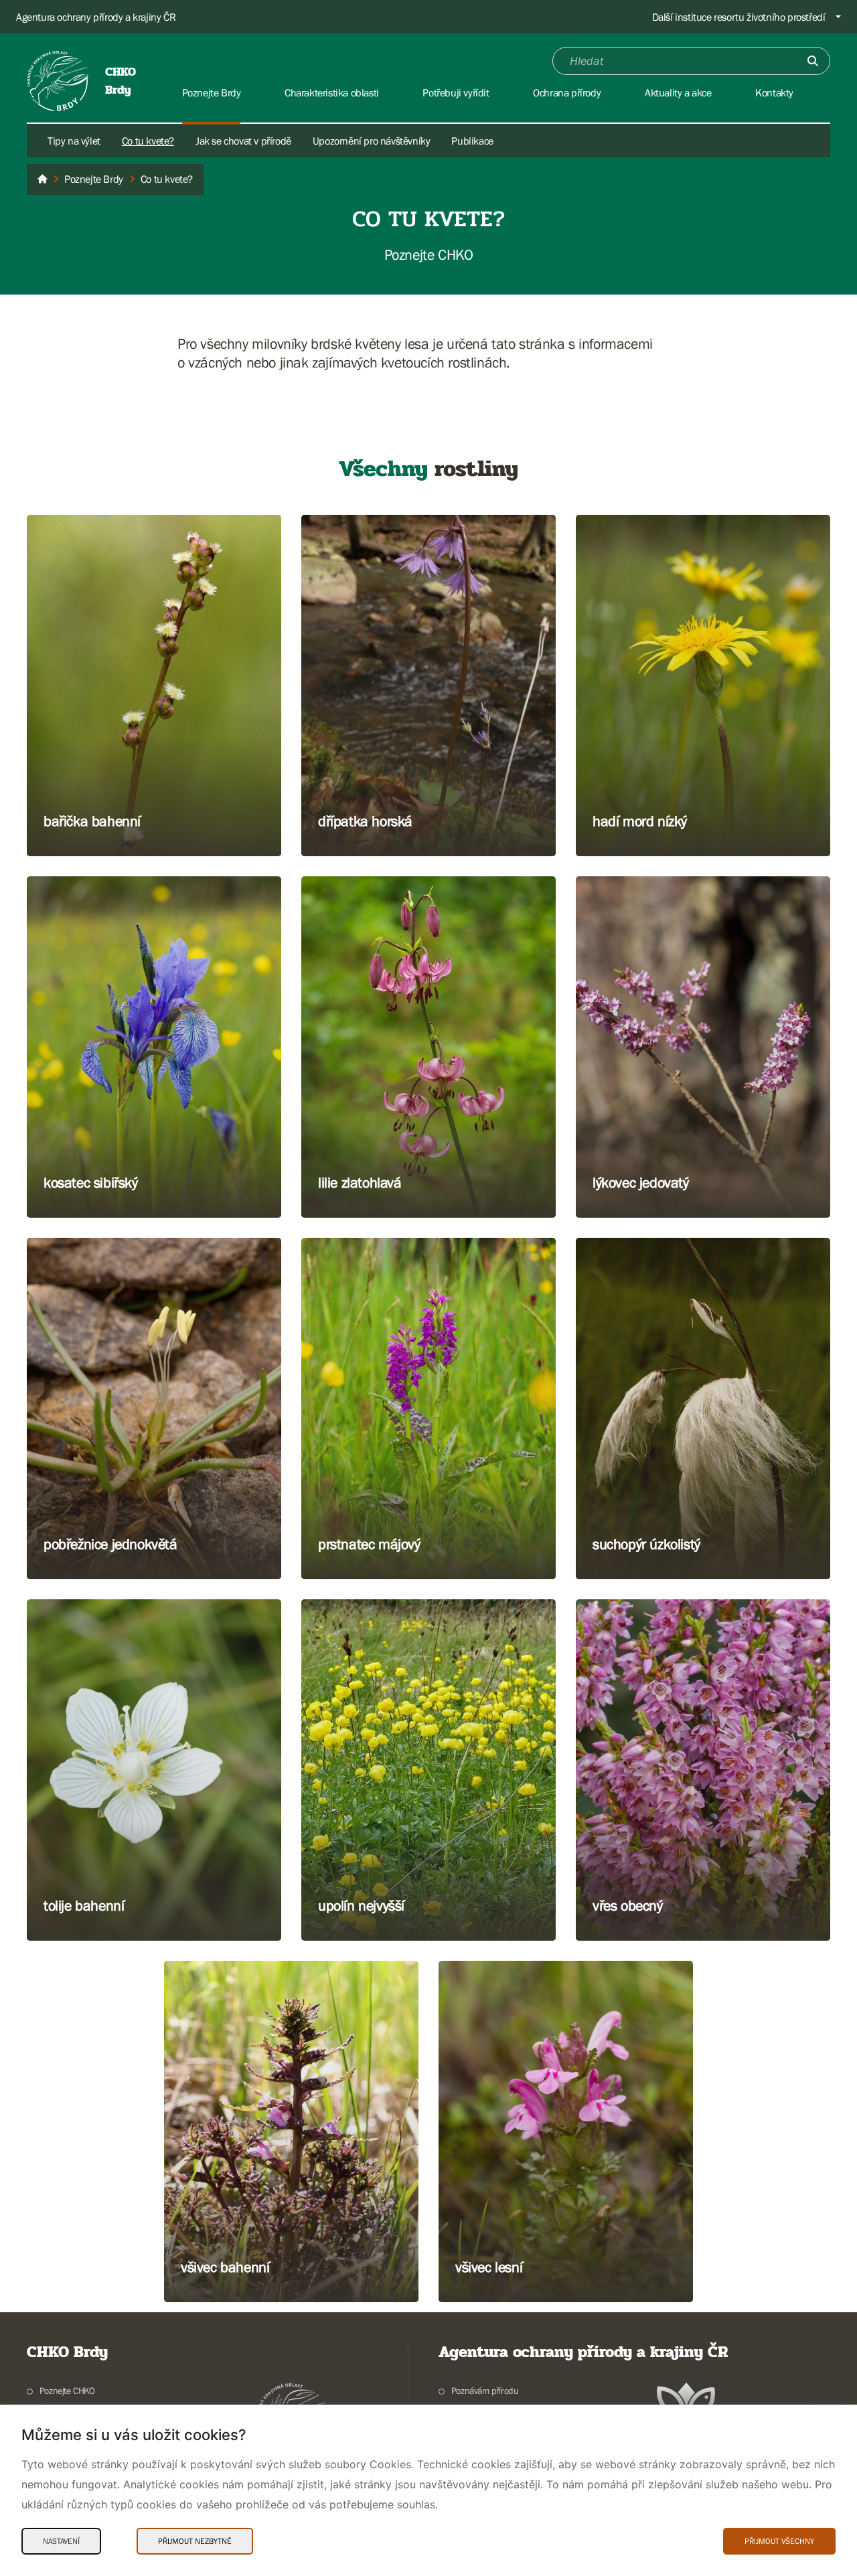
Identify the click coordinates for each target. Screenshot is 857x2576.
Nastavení (61, 2541)
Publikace (472, 141)
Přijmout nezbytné (195, 2541)
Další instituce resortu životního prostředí (739, 17)
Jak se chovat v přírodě (243, 141)
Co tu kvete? (148, 141)
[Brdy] (42, 179)
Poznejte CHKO (67, 2391)
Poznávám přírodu (485, 2391)
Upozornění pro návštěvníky (372, 141)
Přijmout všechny (779, 2541)
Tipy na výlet (74, 141)
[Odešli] (813, 61)
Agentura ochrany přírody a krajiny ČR (96, 17)
